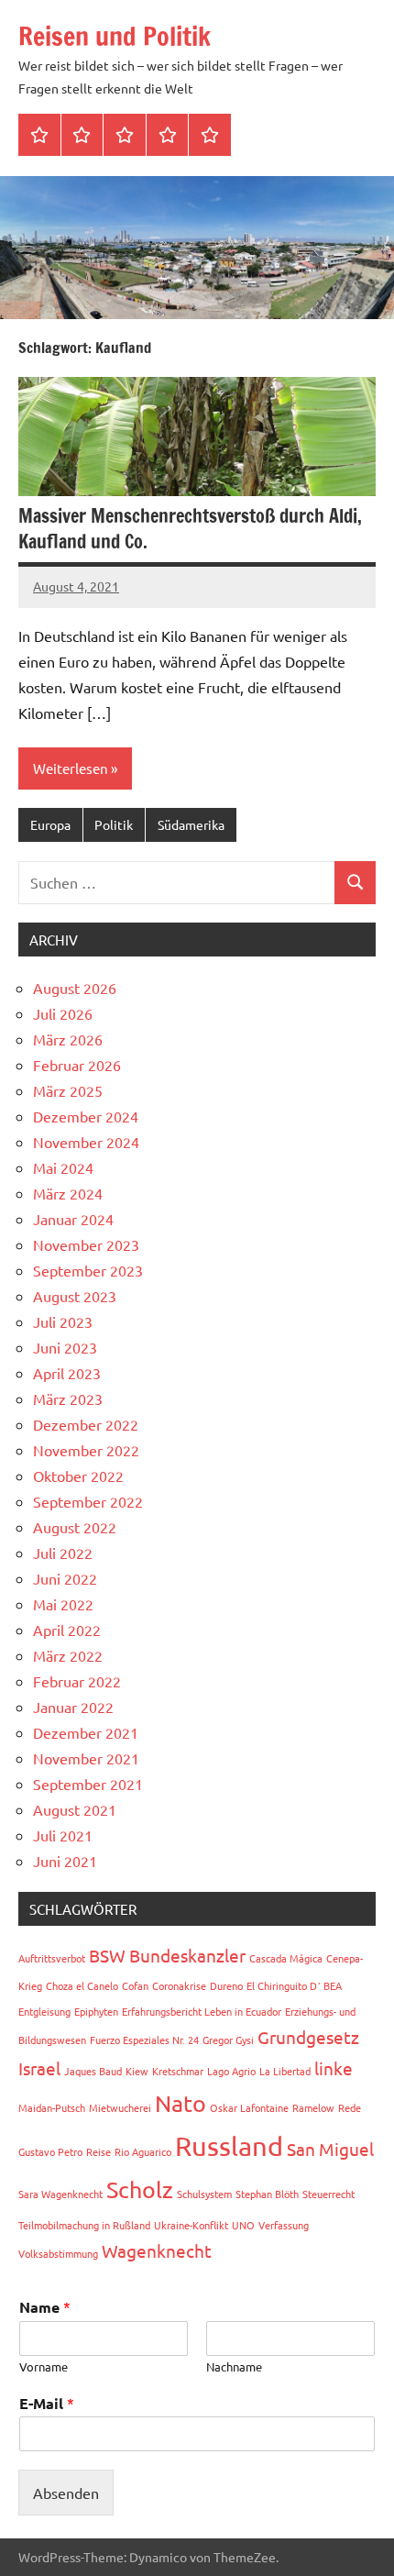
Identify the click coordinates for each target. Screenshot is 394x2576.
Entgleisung (44, 2011)
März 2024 (68, 1193)
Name (45, 2307)
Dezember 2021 (86, 1732)
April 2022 (67, 1630)
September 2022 (88, 1501)
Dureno (226, 1985)
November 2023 (86, 1244)
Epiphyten (96, 2011)
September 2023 (88, 1270)
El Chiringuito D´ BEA (294, 1985)
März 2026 (68, 1039)
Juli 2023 (63, 1321)
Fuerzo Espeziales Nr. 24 (144, 2040)
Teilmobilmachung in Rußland (84, 2225)
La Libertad (285, 2071)
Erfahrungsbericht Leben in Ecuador (202, 2011)
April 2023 (67, 1373)
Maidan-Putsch (52, 2107)
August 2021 (75, 1809)
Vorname (44, 2367)
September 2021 (88, 1784)
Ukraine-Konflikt (191, 2225)
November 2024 (86, 1142)
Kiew (137, 2071)
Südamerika (191, 824)
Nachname (234, 2367)
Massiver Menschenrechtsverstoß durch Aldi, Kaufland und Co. (190, 529)
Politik (114, 824)
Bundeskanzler (187, 1955)
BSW (107, 1955)
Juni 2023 (65, 1347)
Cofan (135, 1985)
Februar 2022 (77, 1681)
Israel (39, 2068)
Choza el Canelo (82, 1985)
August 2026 (75, 988)
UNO (243, 2225)
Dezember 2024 (86, 1116)
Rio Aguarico (143, 2151)
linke (334, 2068)
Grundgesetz (308, 2037)
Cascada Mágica (286, 1958)
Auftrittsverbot (52, 1958)
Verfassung (284, 2225)
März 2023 (68, 1399)
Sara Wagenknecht (60, 2194)
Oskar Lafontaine (249, 2107)
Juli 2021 (63, 1835)
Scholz (140, 2189)
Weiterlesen (71, 768)
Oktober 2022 (78, 1476)
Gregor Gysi (228, 2040)
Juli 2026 (63, 1013)
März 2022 (68, 1655)
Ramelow (313, 2107)
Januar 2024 (73, 1219)
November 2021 (86, 1758)
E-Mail (47, 2403)
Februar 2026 (77, 1065)
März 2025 (68, 1090)
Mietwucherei (120, 2107)
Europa (50, 824)
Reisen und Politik (115, 36)
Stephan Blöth (267, 2194)
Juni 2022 (65, 1578)
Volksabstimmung (58, 2253)
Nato (181, 2103)
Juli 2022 (63, 1553)
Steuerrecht (328, 2194)
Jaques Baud (93, 2071)
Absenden (66, 2493)
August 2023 (75, 1296)
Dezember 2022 (86, 1424)
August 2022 (75, 1527)
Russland (229, 2146)
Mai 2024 (63, 1167)
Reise (98, 2151)
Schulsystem (204, 2194)
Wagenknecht (157, 2250)
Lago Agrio (231, 2071)
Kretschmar (178, 2071)
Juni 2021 (65, 1861)
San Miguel (330, 2149)
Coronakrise (179, 1985)
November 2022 (86, 1450)
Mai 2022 (63, 1604)
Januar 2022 (73, 1707)
